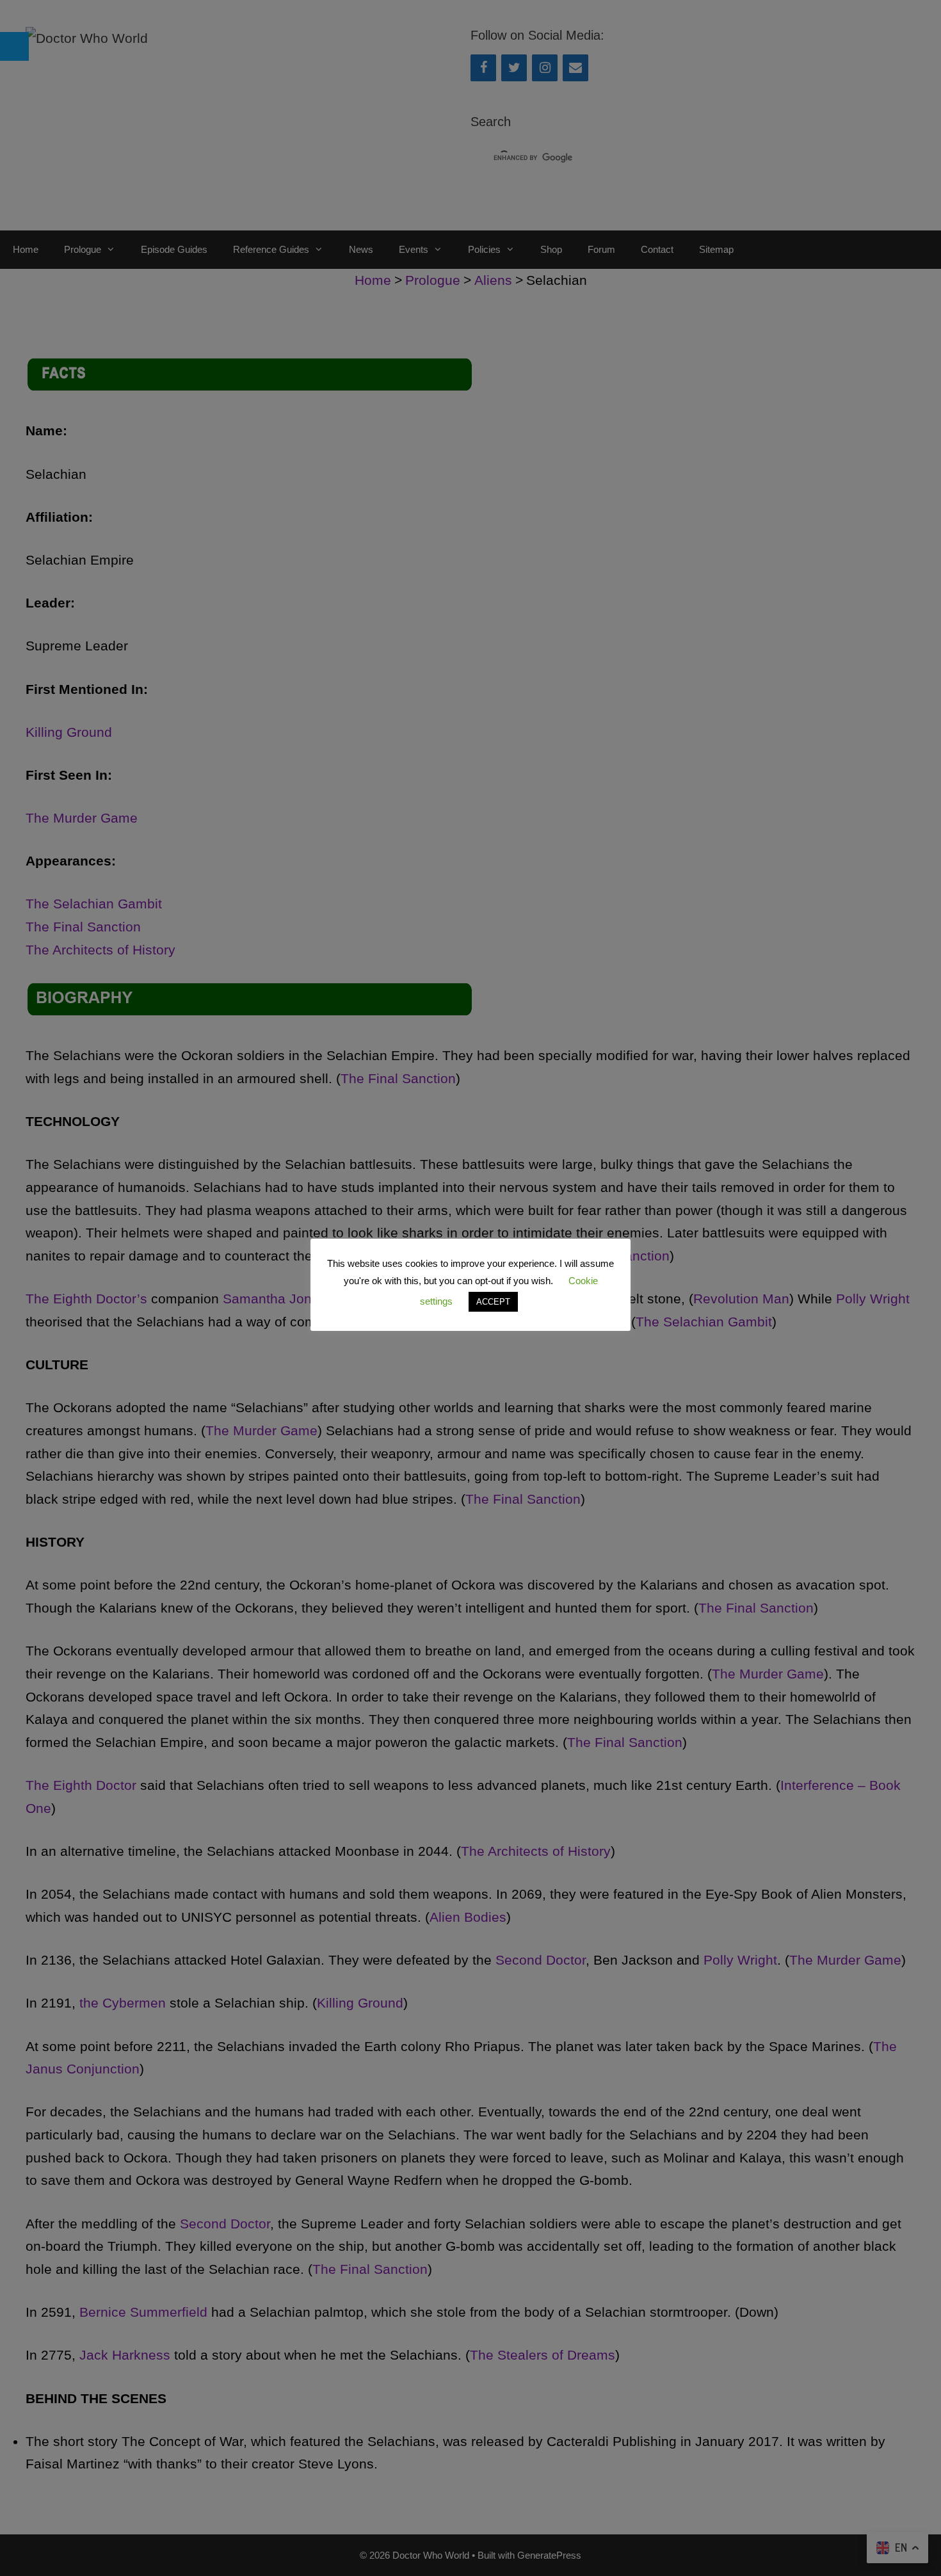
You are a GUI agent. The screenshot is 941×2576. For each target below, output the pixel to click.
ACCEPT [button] (493, 1302)
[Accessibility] (14, 46)
